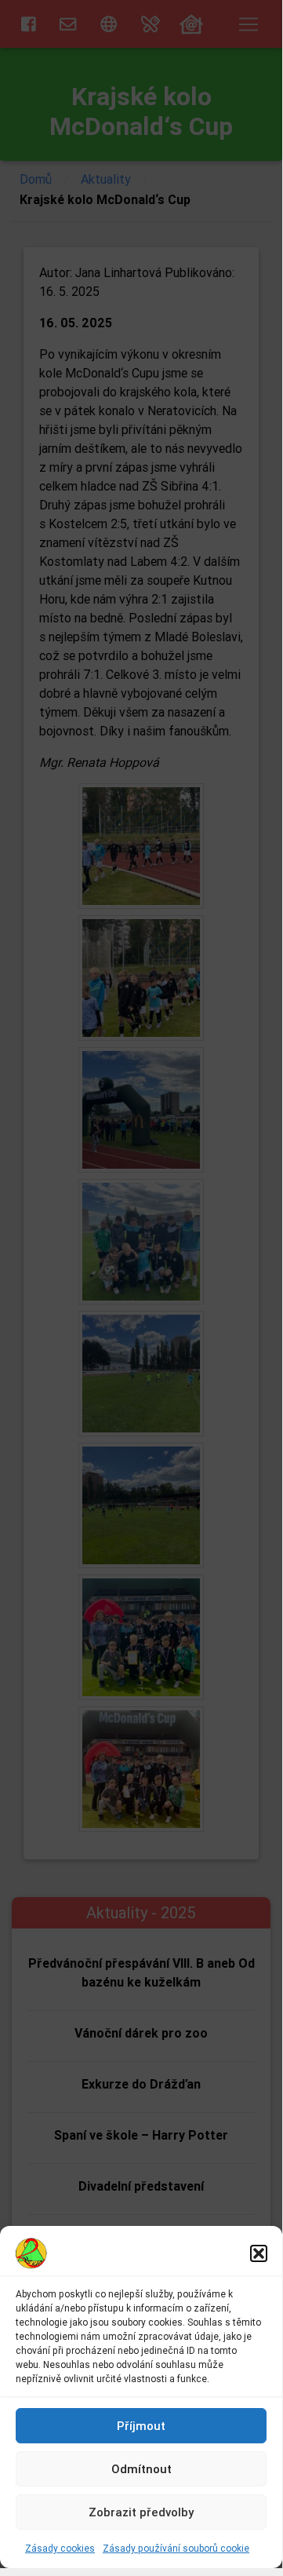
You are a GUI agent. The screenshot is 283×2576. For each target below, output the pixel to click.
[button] (259, 2253)
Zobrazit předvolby (141, 2512)
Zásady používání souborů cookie (176, 2548)
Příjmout (141, 2426)
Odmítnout (141, 2469)
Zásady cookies (60, 2548)
